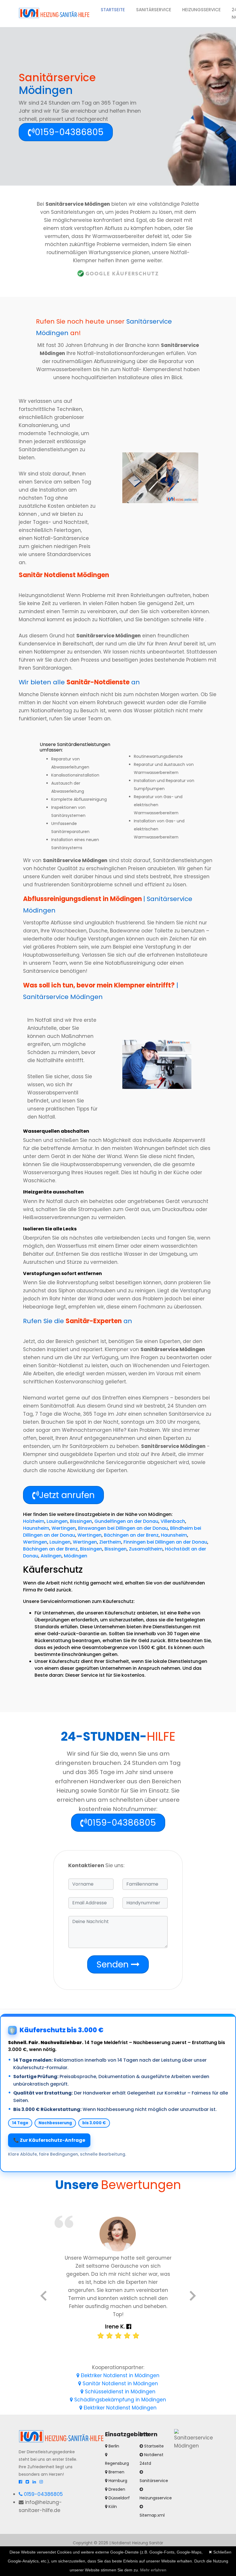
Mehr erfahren (153, 2570)
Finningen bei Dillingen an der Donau (165, 1542)
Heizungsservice (201, 10)
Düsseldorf (119, 2498)
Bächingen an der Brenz (131, 1535)
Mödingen (76, 1556)
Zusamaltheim (146, 1549)
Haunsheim (36, 1528)
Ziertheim (110, 1542)
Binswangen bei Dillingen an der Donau (123, 1528)
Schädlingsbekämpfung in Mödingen (119, 2400)
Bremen (116, 2472)
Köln (112, 2507)
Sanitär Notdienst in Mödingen (120, 2384)
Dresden (116, 2489)
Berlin (113, 2446)
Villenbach (173, 1521)
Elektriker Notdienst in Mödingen (119, 2375)
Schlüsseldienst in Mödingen (119, 2392)
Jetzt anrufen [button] (67, 1495)
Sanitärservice (154, 10)
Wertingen (64, 1528)
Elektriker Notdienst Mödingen (119, 2408)
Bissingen (81, 1521)
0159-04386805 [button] (69, 132)
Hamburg (117, 2481)
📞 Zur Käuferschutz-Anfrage (49, 2140)
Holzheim (34, 1521)
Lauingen (57, 1521)
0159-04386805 (43, 2494)
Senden (114, 1964)
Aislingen (51, 1556)
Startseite (116, 10)
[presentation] (44, 2297)
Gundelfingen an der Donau (126, 1521)
